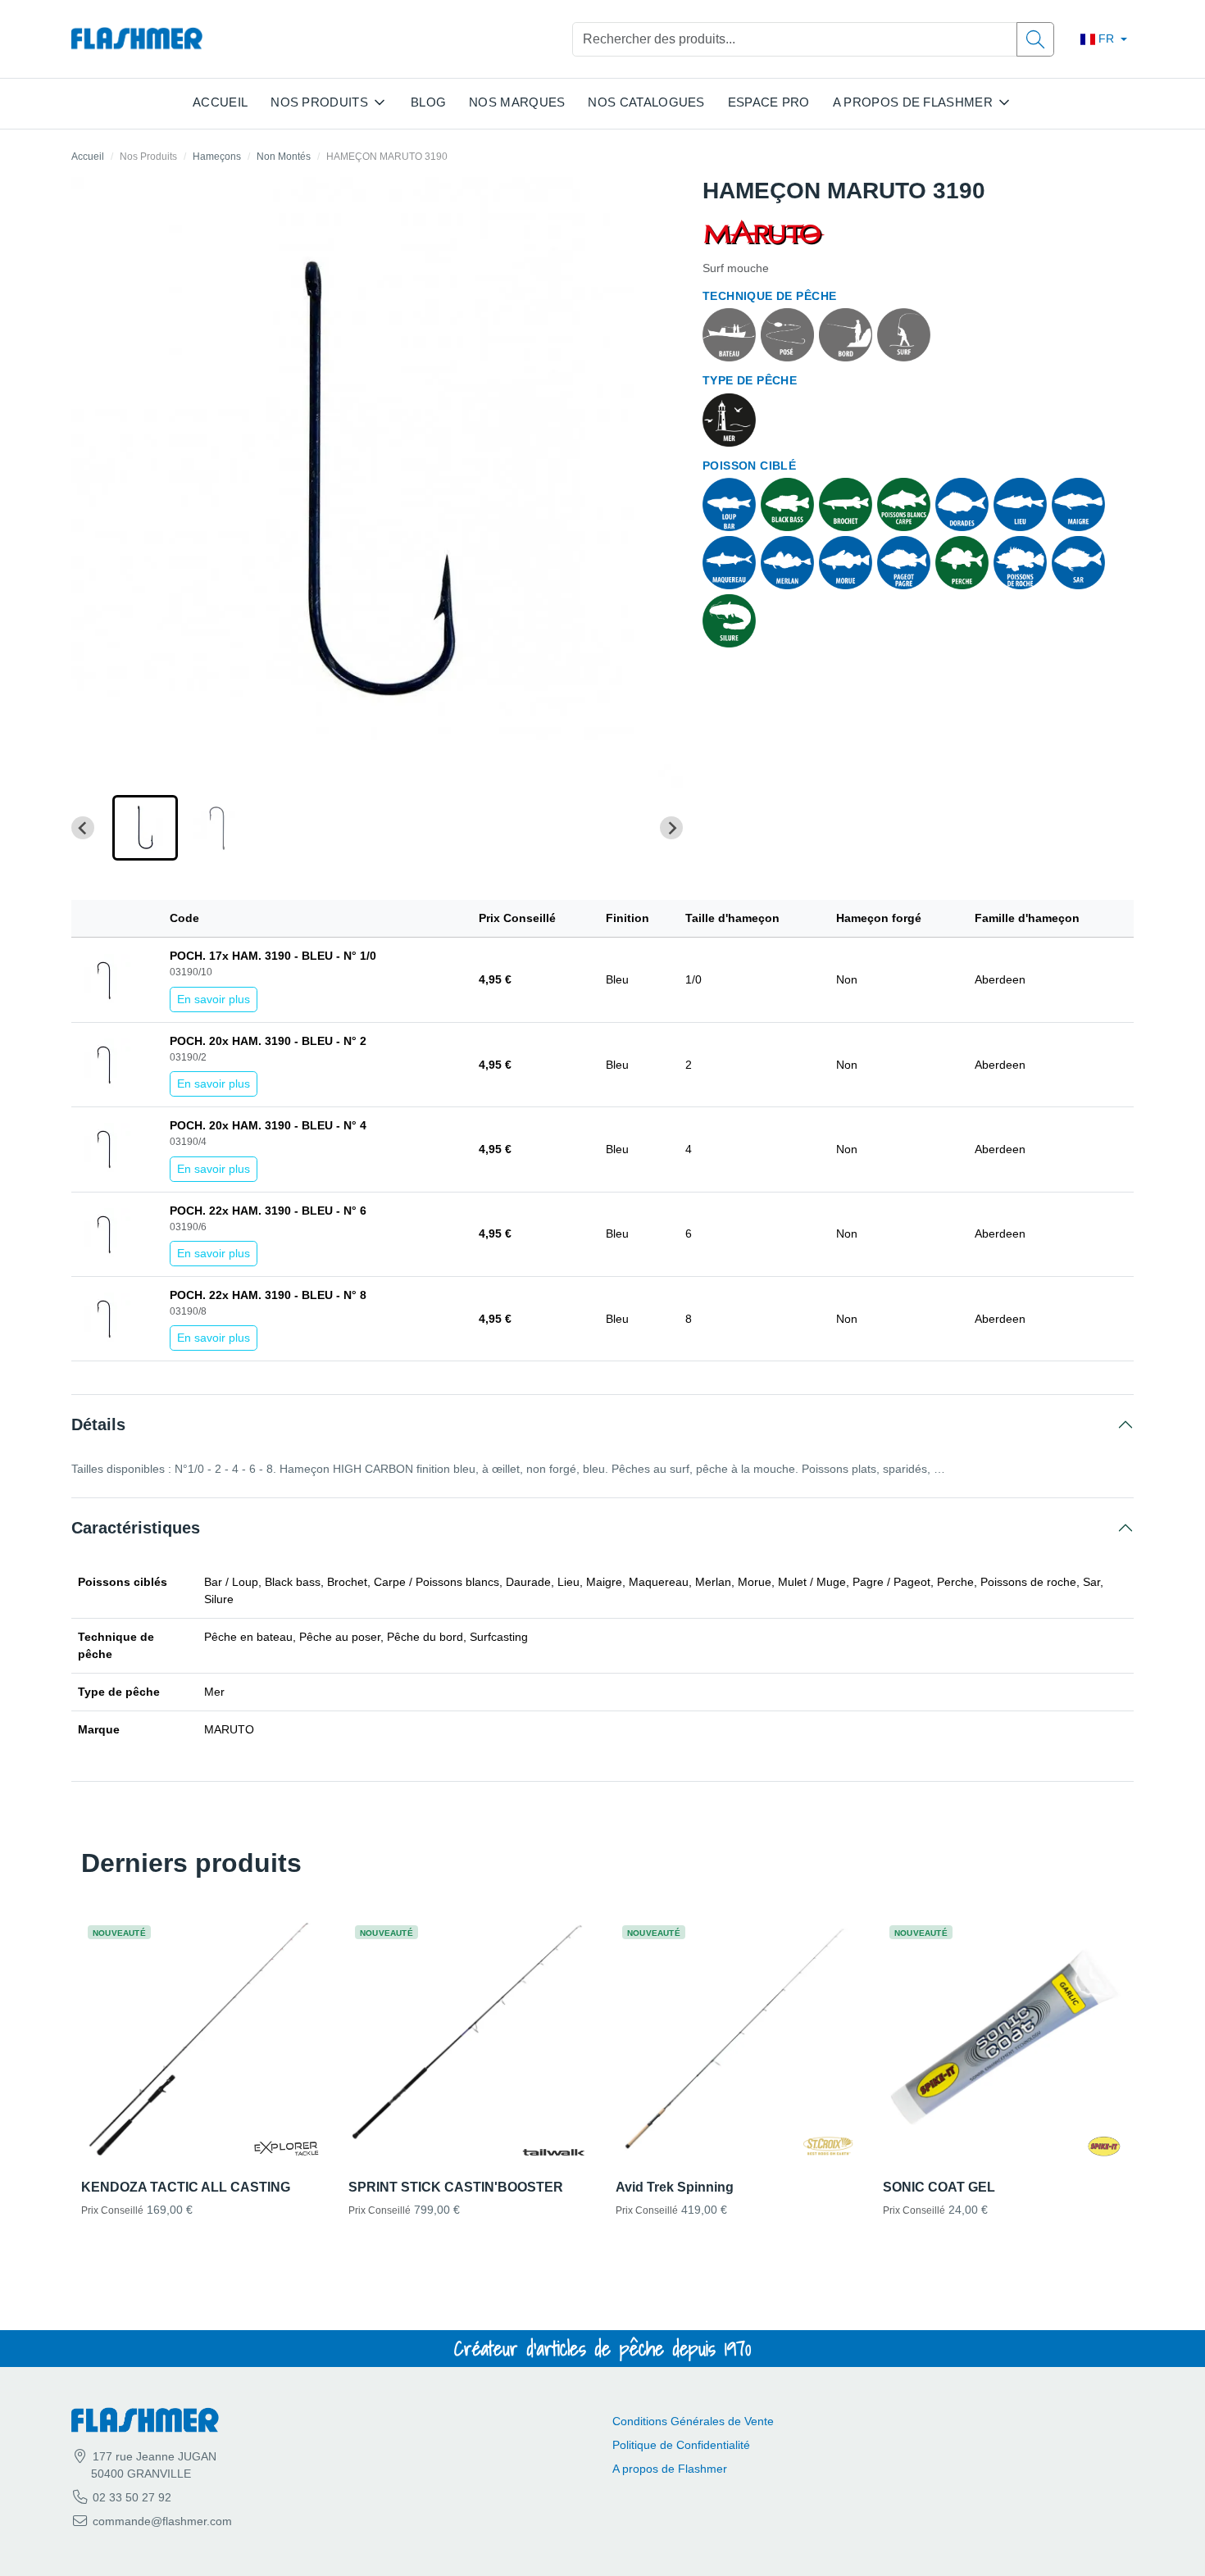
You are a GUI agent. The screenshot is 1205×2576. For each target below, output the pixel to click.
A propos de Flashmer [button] (913, 102)
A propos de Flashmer (670, 2469)
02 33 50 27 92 (130, 2497)
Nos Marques (517, 102)
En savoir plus (214, 999)
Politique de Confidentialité (681, 2445)
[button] (145, 828)
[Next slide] (671, 828)
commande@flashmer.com (162, 2521)
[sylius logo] (137, 39)
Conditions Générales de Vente (693, 2421)
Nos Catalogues (646, 102)
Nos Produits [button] (319, 102)
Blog (428, 102)
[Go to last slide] (83, 828)
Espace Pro (769, 102)
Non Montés (284, 157)
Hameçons (217, 157)
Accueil (220, 102)
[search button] (1035, 39)
